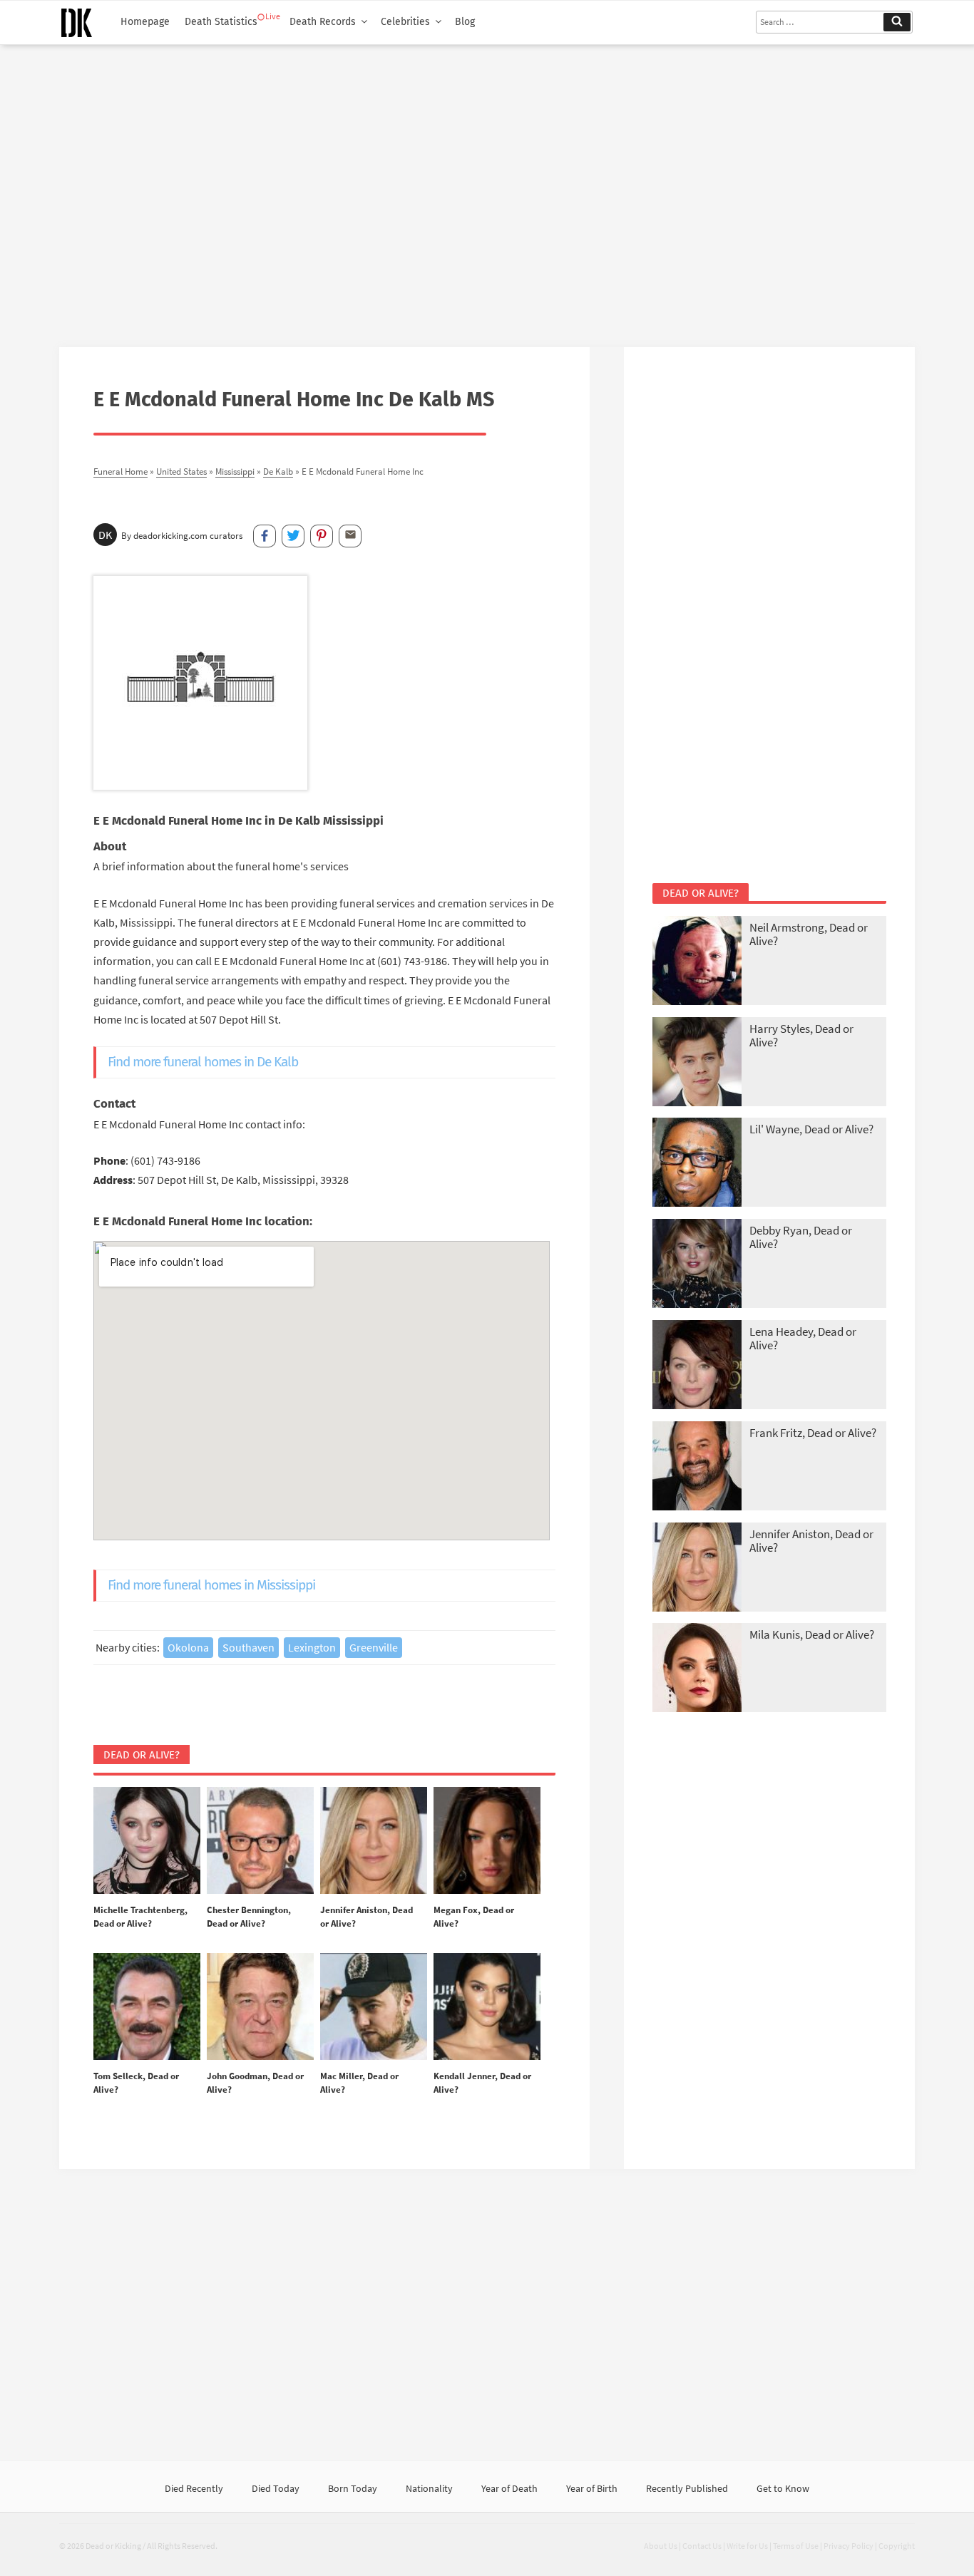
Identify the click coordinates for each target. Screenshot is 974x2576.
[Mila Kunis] (697, 1669)
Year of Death (509, 2488)
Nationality (429, 2488)
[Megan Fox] (487, 1841)
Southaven (248, 1647)
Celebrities (405, 22)
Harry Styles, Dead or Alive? (801, 1035)
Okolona (188, 1647)
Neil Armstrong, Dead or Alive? (809, 934)
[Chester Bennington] (260, 1841)
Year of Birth (592, 2488)
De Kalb (278, 471)
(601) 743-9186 (165, 1160)
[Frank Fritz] (697, 1467)
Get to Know (783, 2488)
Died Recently (194, 2488)
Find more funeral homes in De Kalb (203, 1062)
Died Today (276, 2488)
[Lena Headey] (697, 1366)
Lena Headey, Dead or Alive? (803, 1338)
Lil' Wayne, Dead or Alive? (811, 1129)
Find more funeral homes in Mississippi (211, 1585)
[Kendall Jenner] (487, 2007)
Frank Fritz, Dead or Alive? (813, 1433)
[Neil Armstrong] (697, 962)
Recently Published (687, 2488)
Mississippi (235, 471)
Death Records (323, 22)
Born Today (353, 2488)
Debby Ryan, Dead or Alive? (801, 1237)
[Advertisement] (487, 190)
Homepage (145, 22)
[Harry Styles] (697, 1063)
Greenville (374, 1647)
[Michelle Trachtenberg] (147, 1841)
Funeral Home (121, 471)
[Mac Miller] (374, 2007)
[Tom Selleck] (147, 2007)
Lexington (312, 1647)
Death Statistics (221, 22)
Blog (465, 22)
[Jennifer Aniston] (374, 1841)
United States (181, 471)
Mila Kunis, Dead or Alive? (812, 1634)
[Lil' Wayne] (697, 1164)
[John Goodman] (260, 2007)
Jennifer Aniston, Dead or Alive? (811, 1541)
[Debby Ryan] (697, 1265)
